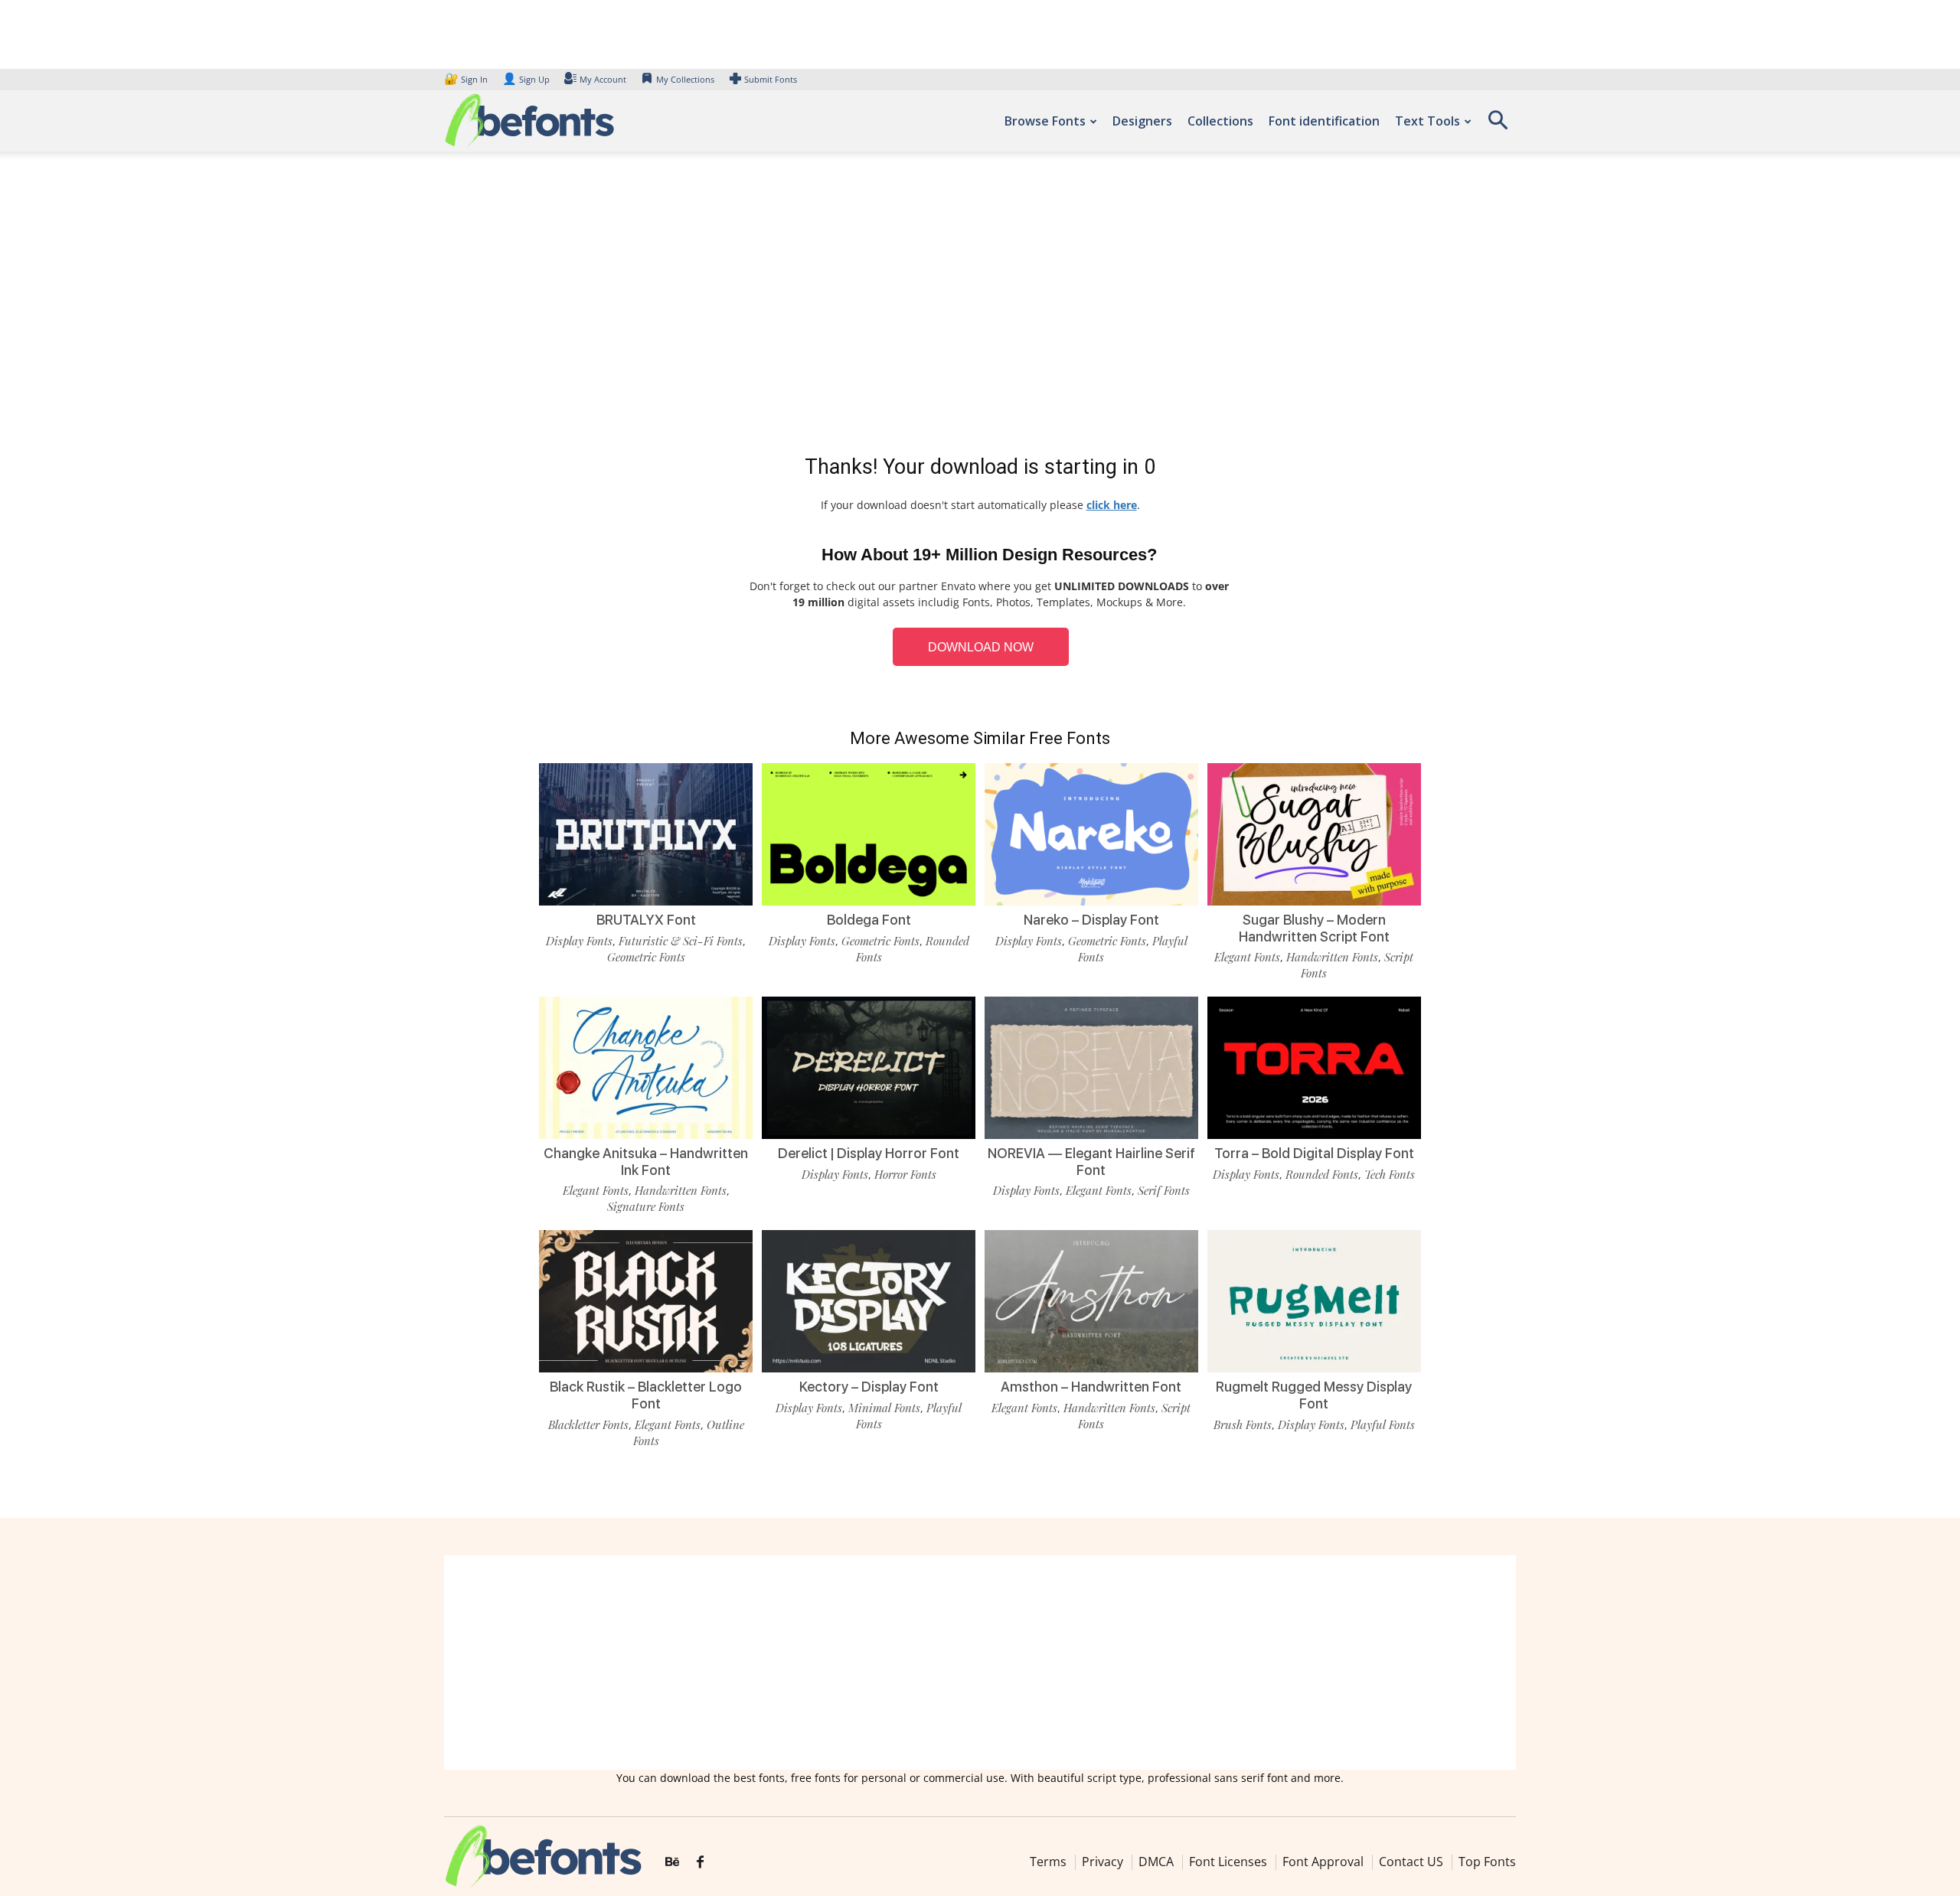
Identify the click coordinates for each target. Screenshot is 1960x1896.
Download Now (981, 647)
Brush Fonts (1243, 1424)
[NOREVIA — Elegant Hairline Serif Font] (1091, 1067)
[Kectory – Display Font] (869, 1300)
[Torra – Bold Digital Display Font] (1314, 1067)
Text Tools (1428, 121)
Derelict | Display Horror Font (869, 1153)
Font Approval (1323, 1862)
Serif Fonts (1164, 1190)
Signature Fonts (646, 1206)
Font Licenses (1228, 1862)
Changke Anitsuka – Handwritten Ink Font (646, 1162)
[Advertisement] (980, 306)
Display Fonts (579, 941)
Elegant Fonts (1247, 957)
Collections (1220, 121)
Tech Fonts (1390, 1174)
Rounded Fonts (1322, 1174)
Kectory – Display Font (869, 1387)
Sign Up (526, 79)
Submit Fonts (771, 79)
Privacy (1102, 1862)
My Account (603, 79)
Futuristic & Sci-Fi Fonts (681, 941)
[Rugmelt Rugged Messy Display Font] (1314, 1300)
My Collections (685, 79)
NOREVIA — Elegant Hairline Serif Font (1091, 1162)
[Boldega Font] (869, 833)
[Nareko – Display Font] (1091, 833)
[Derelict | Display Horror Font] (869, 1067)
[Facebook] (700, 1862)
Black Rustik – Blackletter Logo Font (646, 1395)
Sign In (467, 79)
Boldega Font (869, 920)
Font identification (1324, 121)
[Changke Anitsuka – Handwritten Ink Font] (646, 1067)
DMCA (1156, 1862)
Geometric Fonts (646, 957)
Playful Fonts (1383, 1424)
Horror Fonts (905, 1174)
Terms (1048, 1862)
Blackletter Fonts (588, 1424)
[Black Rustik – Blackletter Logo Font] (646, 1300)
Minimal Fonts (884, 1408)
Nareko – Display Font (1091, 920)
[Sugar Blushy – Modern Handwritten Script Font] (1314, 833)
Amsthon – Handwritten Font (1091, 1387)
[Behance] (672, 1862)
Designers (1142, 121)
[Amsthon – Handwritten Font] (1091, 1300)
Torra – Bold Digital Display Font (1314, 1153)
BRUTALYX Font (646, 920)
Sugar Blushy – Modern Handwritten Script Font (1314, 928)
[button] (1498, 125)
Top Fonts (1487, 1862)
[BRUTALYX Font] (646, 833)
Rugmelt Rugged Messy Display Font (1314, 1395)
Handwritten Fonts (1332, 957)
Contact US (1411, 1862)
